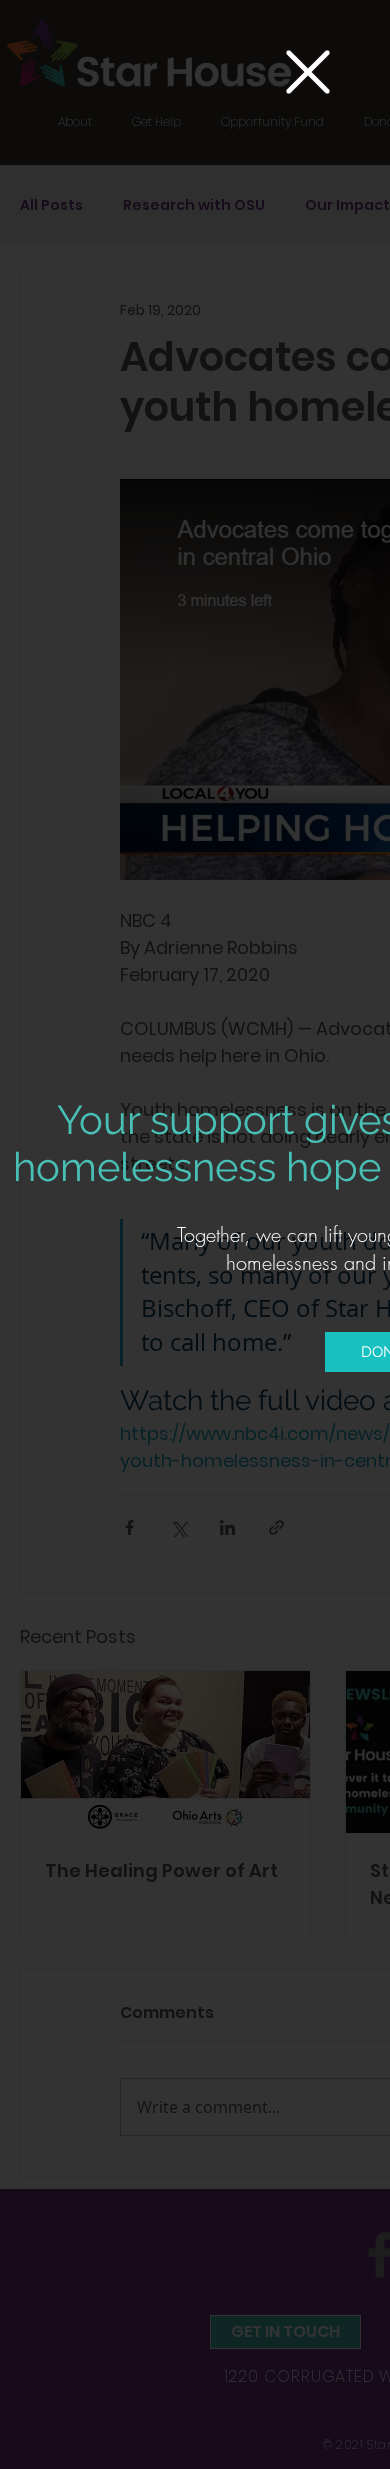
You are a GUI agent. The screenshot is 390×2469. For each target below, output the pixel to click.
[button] (308, 72)
